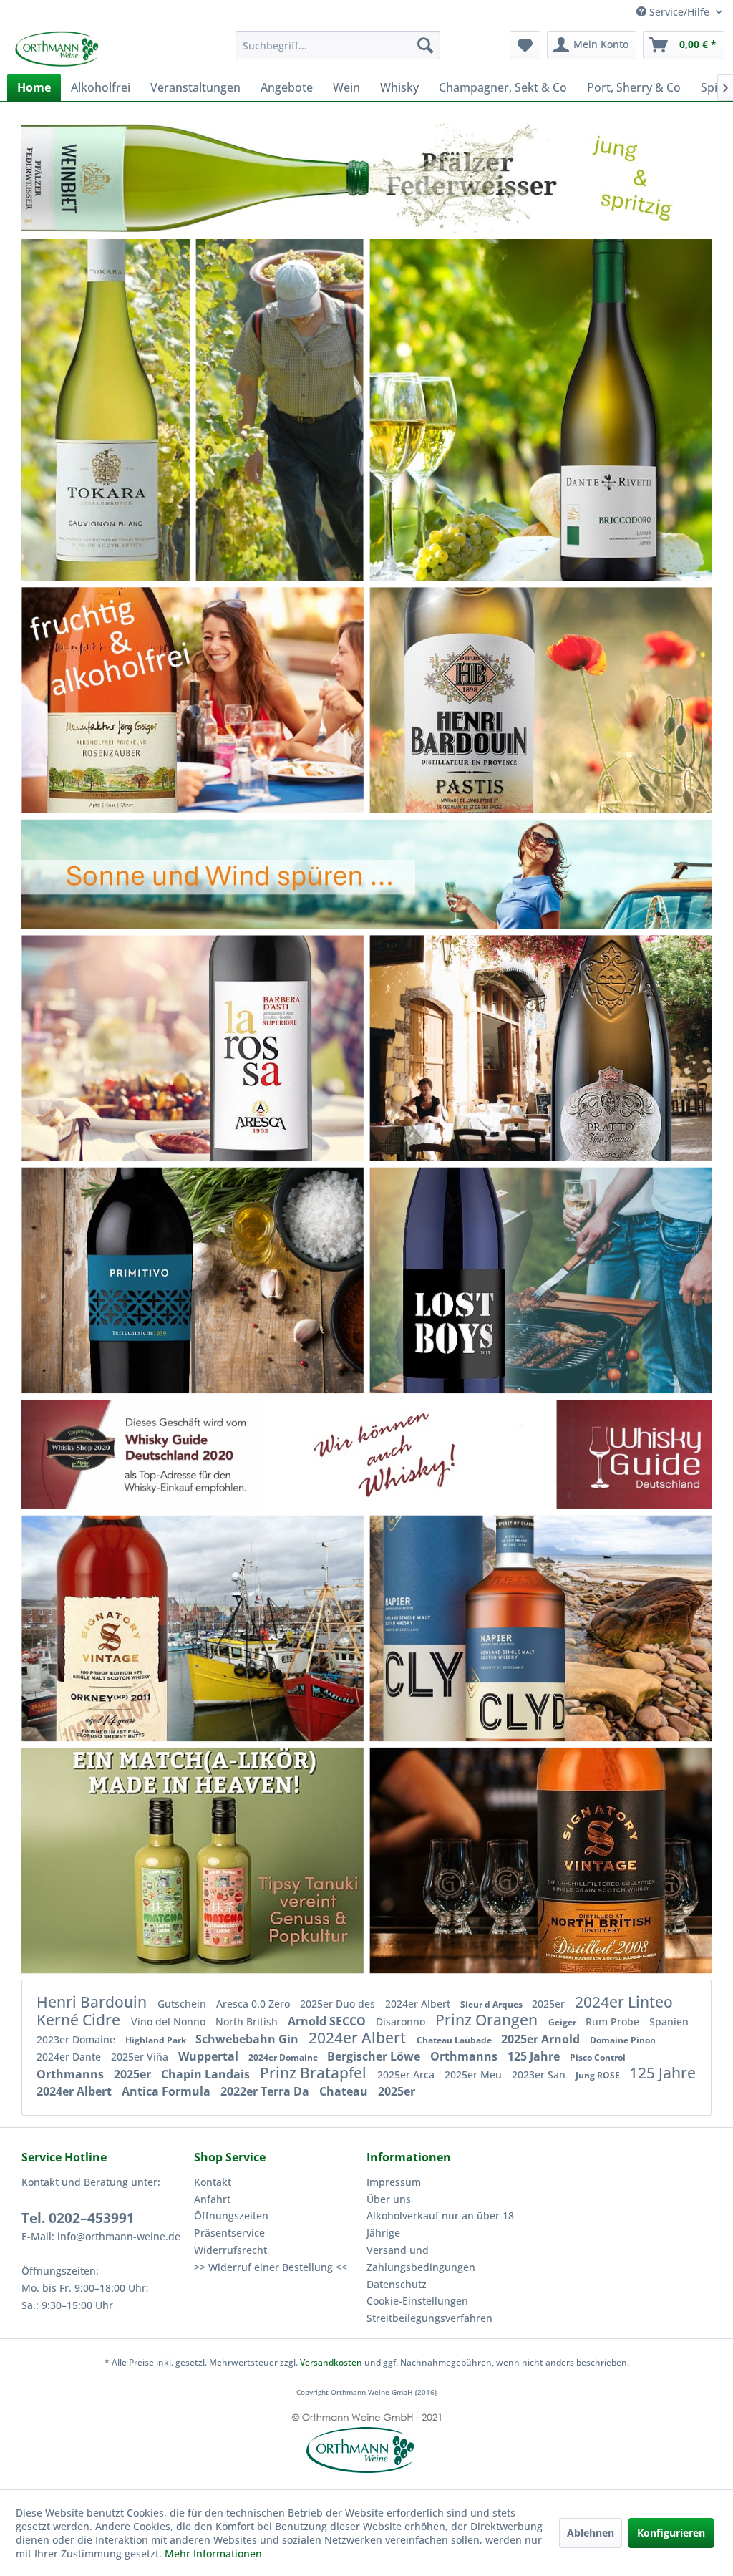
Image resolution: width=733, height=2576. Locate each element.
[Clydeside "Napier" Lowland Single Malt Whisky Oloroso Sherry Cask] (484, 1628)
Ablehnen (591, 2533)
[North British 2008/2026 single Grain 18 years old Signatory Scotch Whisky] (609, 1861)
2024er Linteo (624, 2002)
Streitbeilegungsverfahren (429, 2318)
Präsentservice (229, 2233)
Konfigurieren (671, 2533)
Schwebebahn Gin (248, 2039)
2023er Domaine (77, 2039)
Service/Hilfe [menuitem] (679, 12)
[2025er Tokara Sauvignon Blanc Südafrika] (105, 400)
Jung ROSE (599, 2075)
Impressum (394, 2182)
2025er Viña (141, 2057)
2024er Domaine (284, 2057)
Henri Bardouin (93, 2002)
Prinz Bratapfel (315, 2073)
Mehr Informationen (213, 2553)
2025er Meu (475, 2074)
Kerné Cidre (80, 2020)
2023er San (540, 2074)
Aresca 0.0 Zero (254, 2004)
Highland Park (157, 2040)
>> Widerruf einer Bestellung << (271, 2267)
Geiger (563, 2022)
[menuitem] (338, 45)
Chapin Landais (207, 2074)
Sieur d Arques (492, 2004)
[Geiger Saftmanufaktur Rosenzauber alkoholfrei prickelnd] (117, 700)
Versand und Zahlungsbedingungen (421, 2258)
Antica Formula (168, 2091)
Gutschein (183, 2004)
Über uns (389, 2199)
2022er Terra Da (266, 2091)
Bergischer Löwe (375, 2056)
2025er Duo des (339, 2004)
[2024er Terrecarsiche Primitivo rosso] (135, 1280)
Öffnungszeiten (231, 2216)
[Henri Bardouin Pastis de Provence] (509, 700)
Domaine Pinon (623, 2040)
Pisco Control (598, 2057)
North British (248, 2021)
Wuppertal (210, 2056)
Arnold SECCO (328, 2021)
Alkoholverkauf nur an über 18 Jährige (440, 2224)
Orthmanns (465, 2056)
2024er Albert (419, 2004)
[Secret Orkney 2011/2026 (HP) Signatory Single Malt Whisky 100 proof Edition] (121, 1628)
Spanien (669, 2021)
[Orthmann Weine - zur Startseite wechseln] (90, 49)
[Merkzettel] (525, 45)
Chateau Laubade (455, 2040)
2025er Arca (407, 2074)
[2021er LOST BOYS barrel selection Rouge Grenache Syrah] (456, 1280)
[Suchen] (425, 45)
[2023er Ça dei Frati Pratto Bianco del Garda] (605, 1048)
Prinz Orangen (488, 2020)
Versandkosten (331, 2362)
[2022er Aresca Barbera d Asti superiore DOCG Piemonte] (263, 1048)
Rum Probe (614, 2021)
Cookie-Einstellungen (417, 2301)
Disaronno (402, 2021)
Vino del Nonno (170, 2021)
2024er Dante (70, 2057)
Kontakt (213, 2182)
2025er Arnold (542, 2039)
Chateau (345, 2091)
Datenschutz (397, 2284)
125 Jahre (535, 2056)
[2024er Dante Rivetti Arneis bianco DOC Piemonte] (599, 410)
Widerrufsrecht (230, 2250)
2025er (550, 2004)
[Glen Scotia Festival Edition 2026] (192, 1861)
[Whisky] (366, 1454)
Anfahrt (212, 2199)
